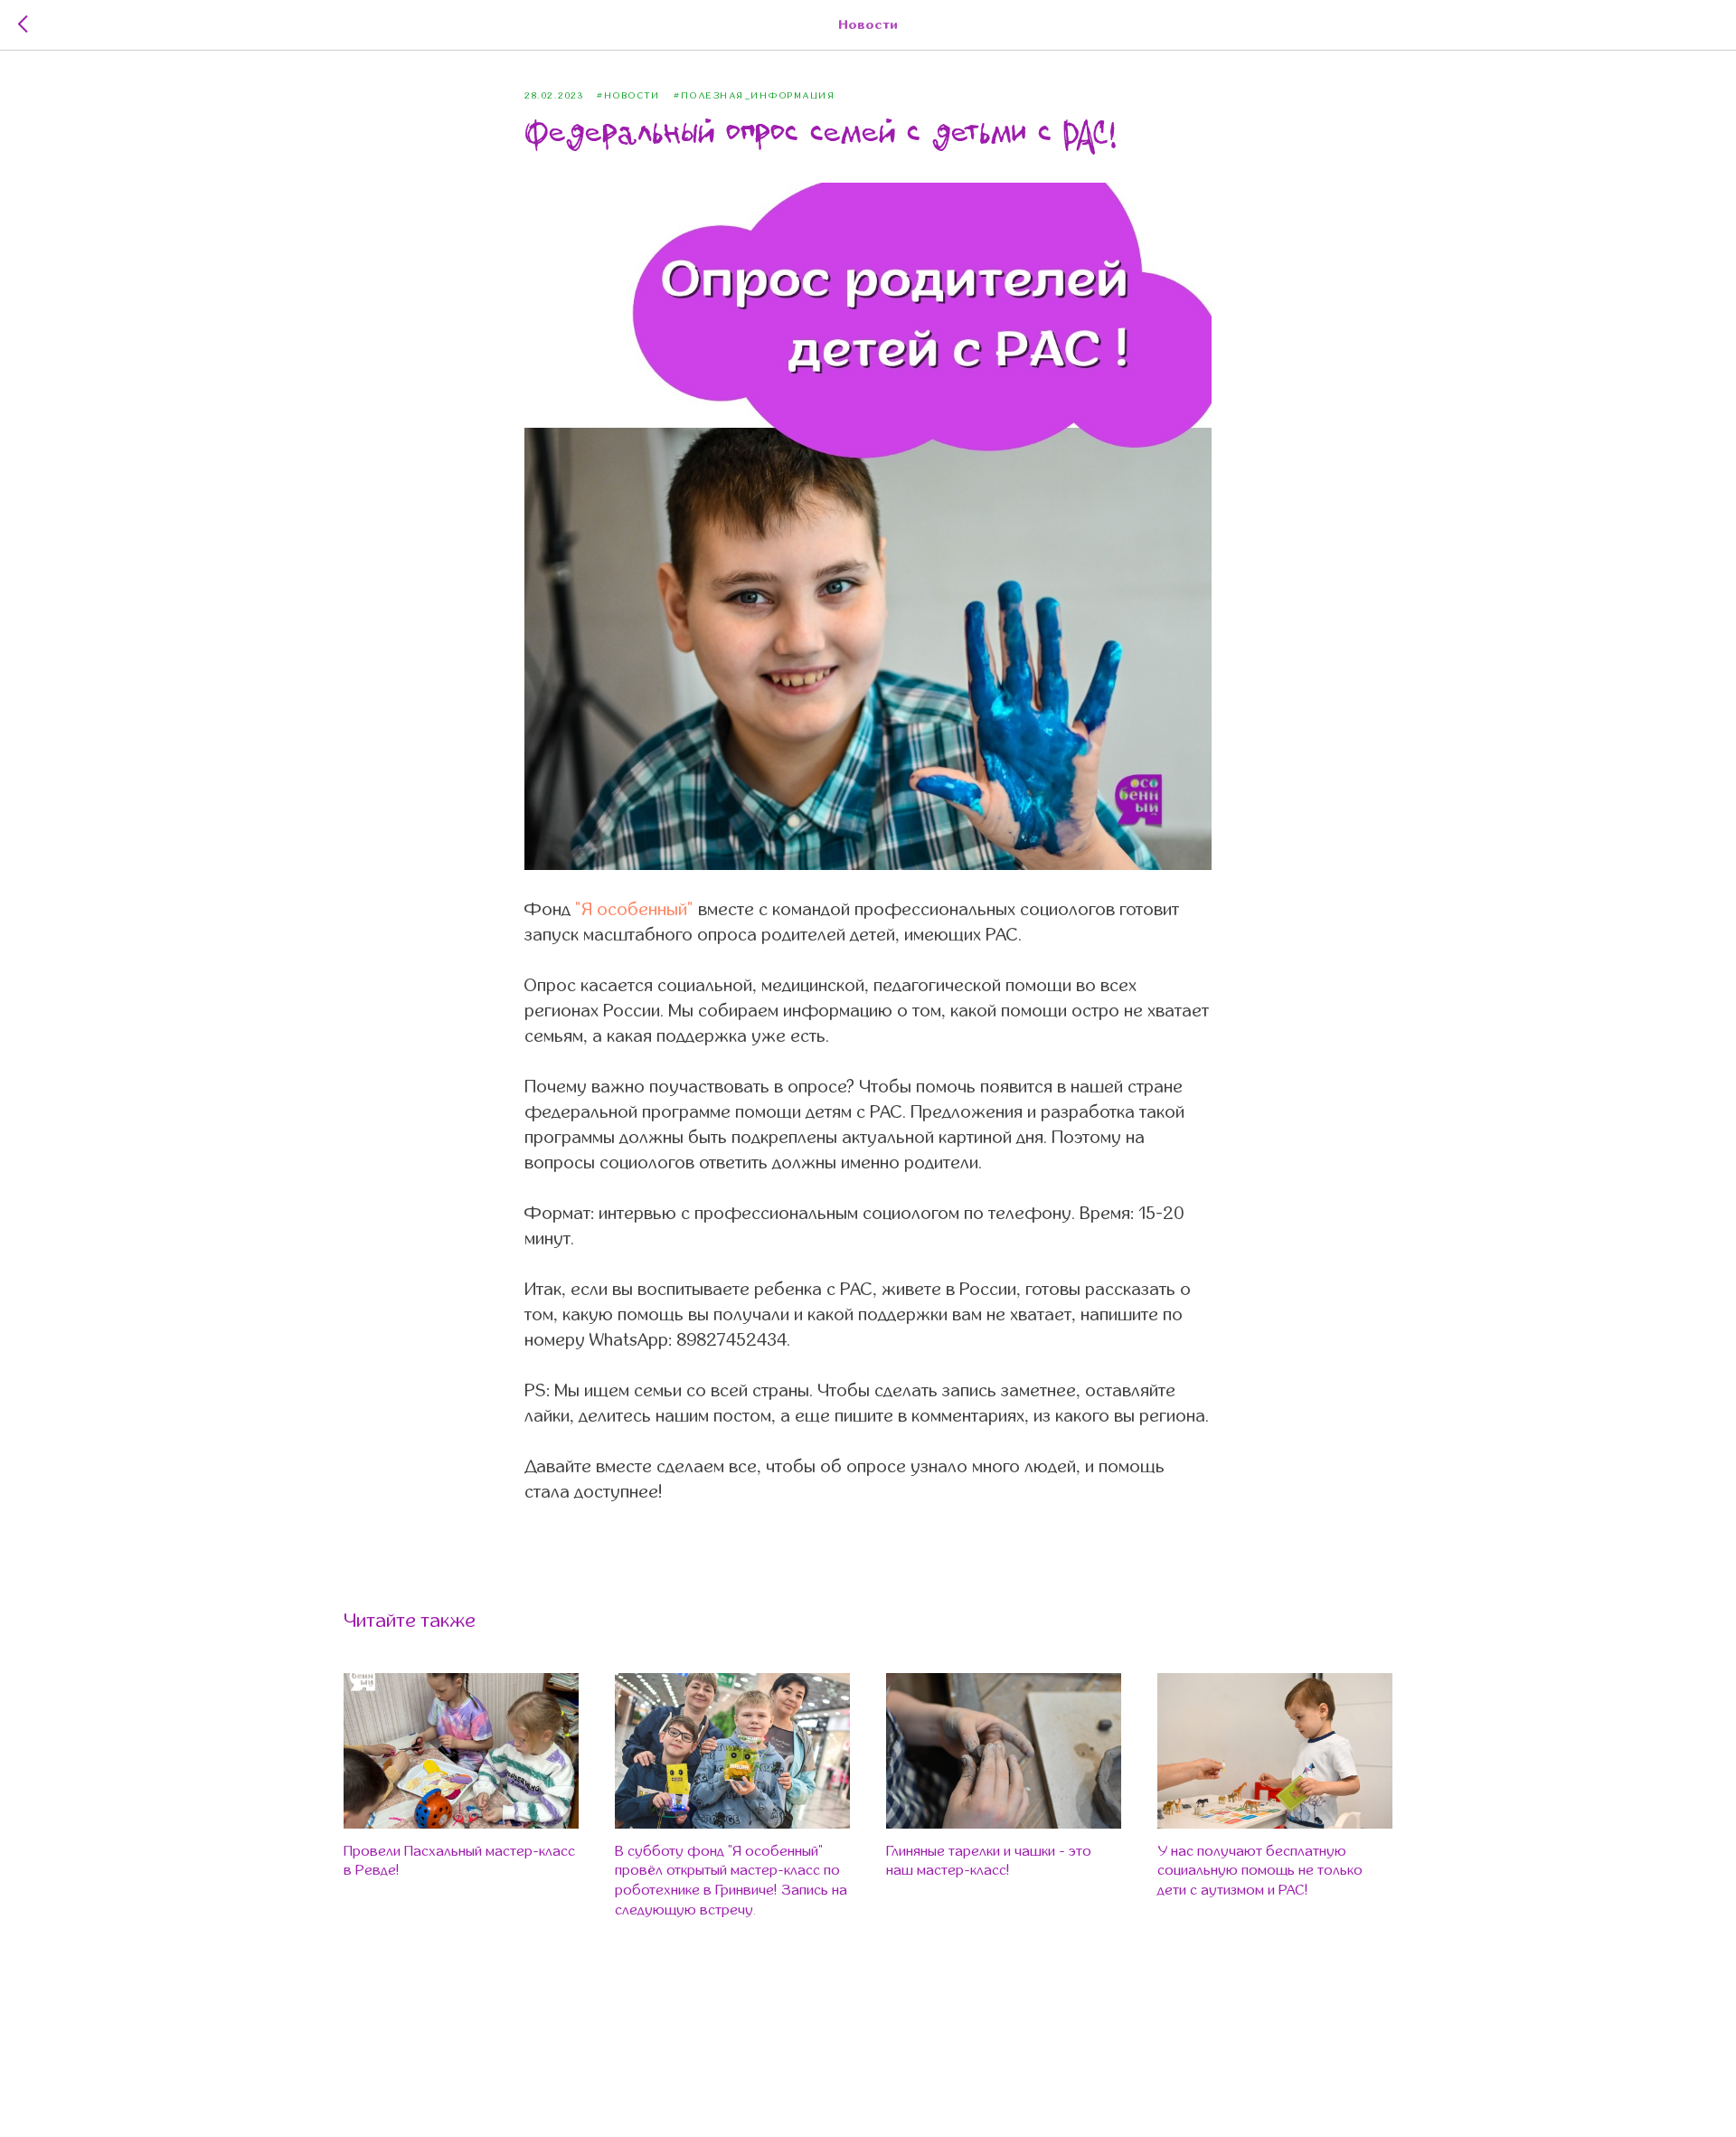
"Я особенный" (634, 909)
